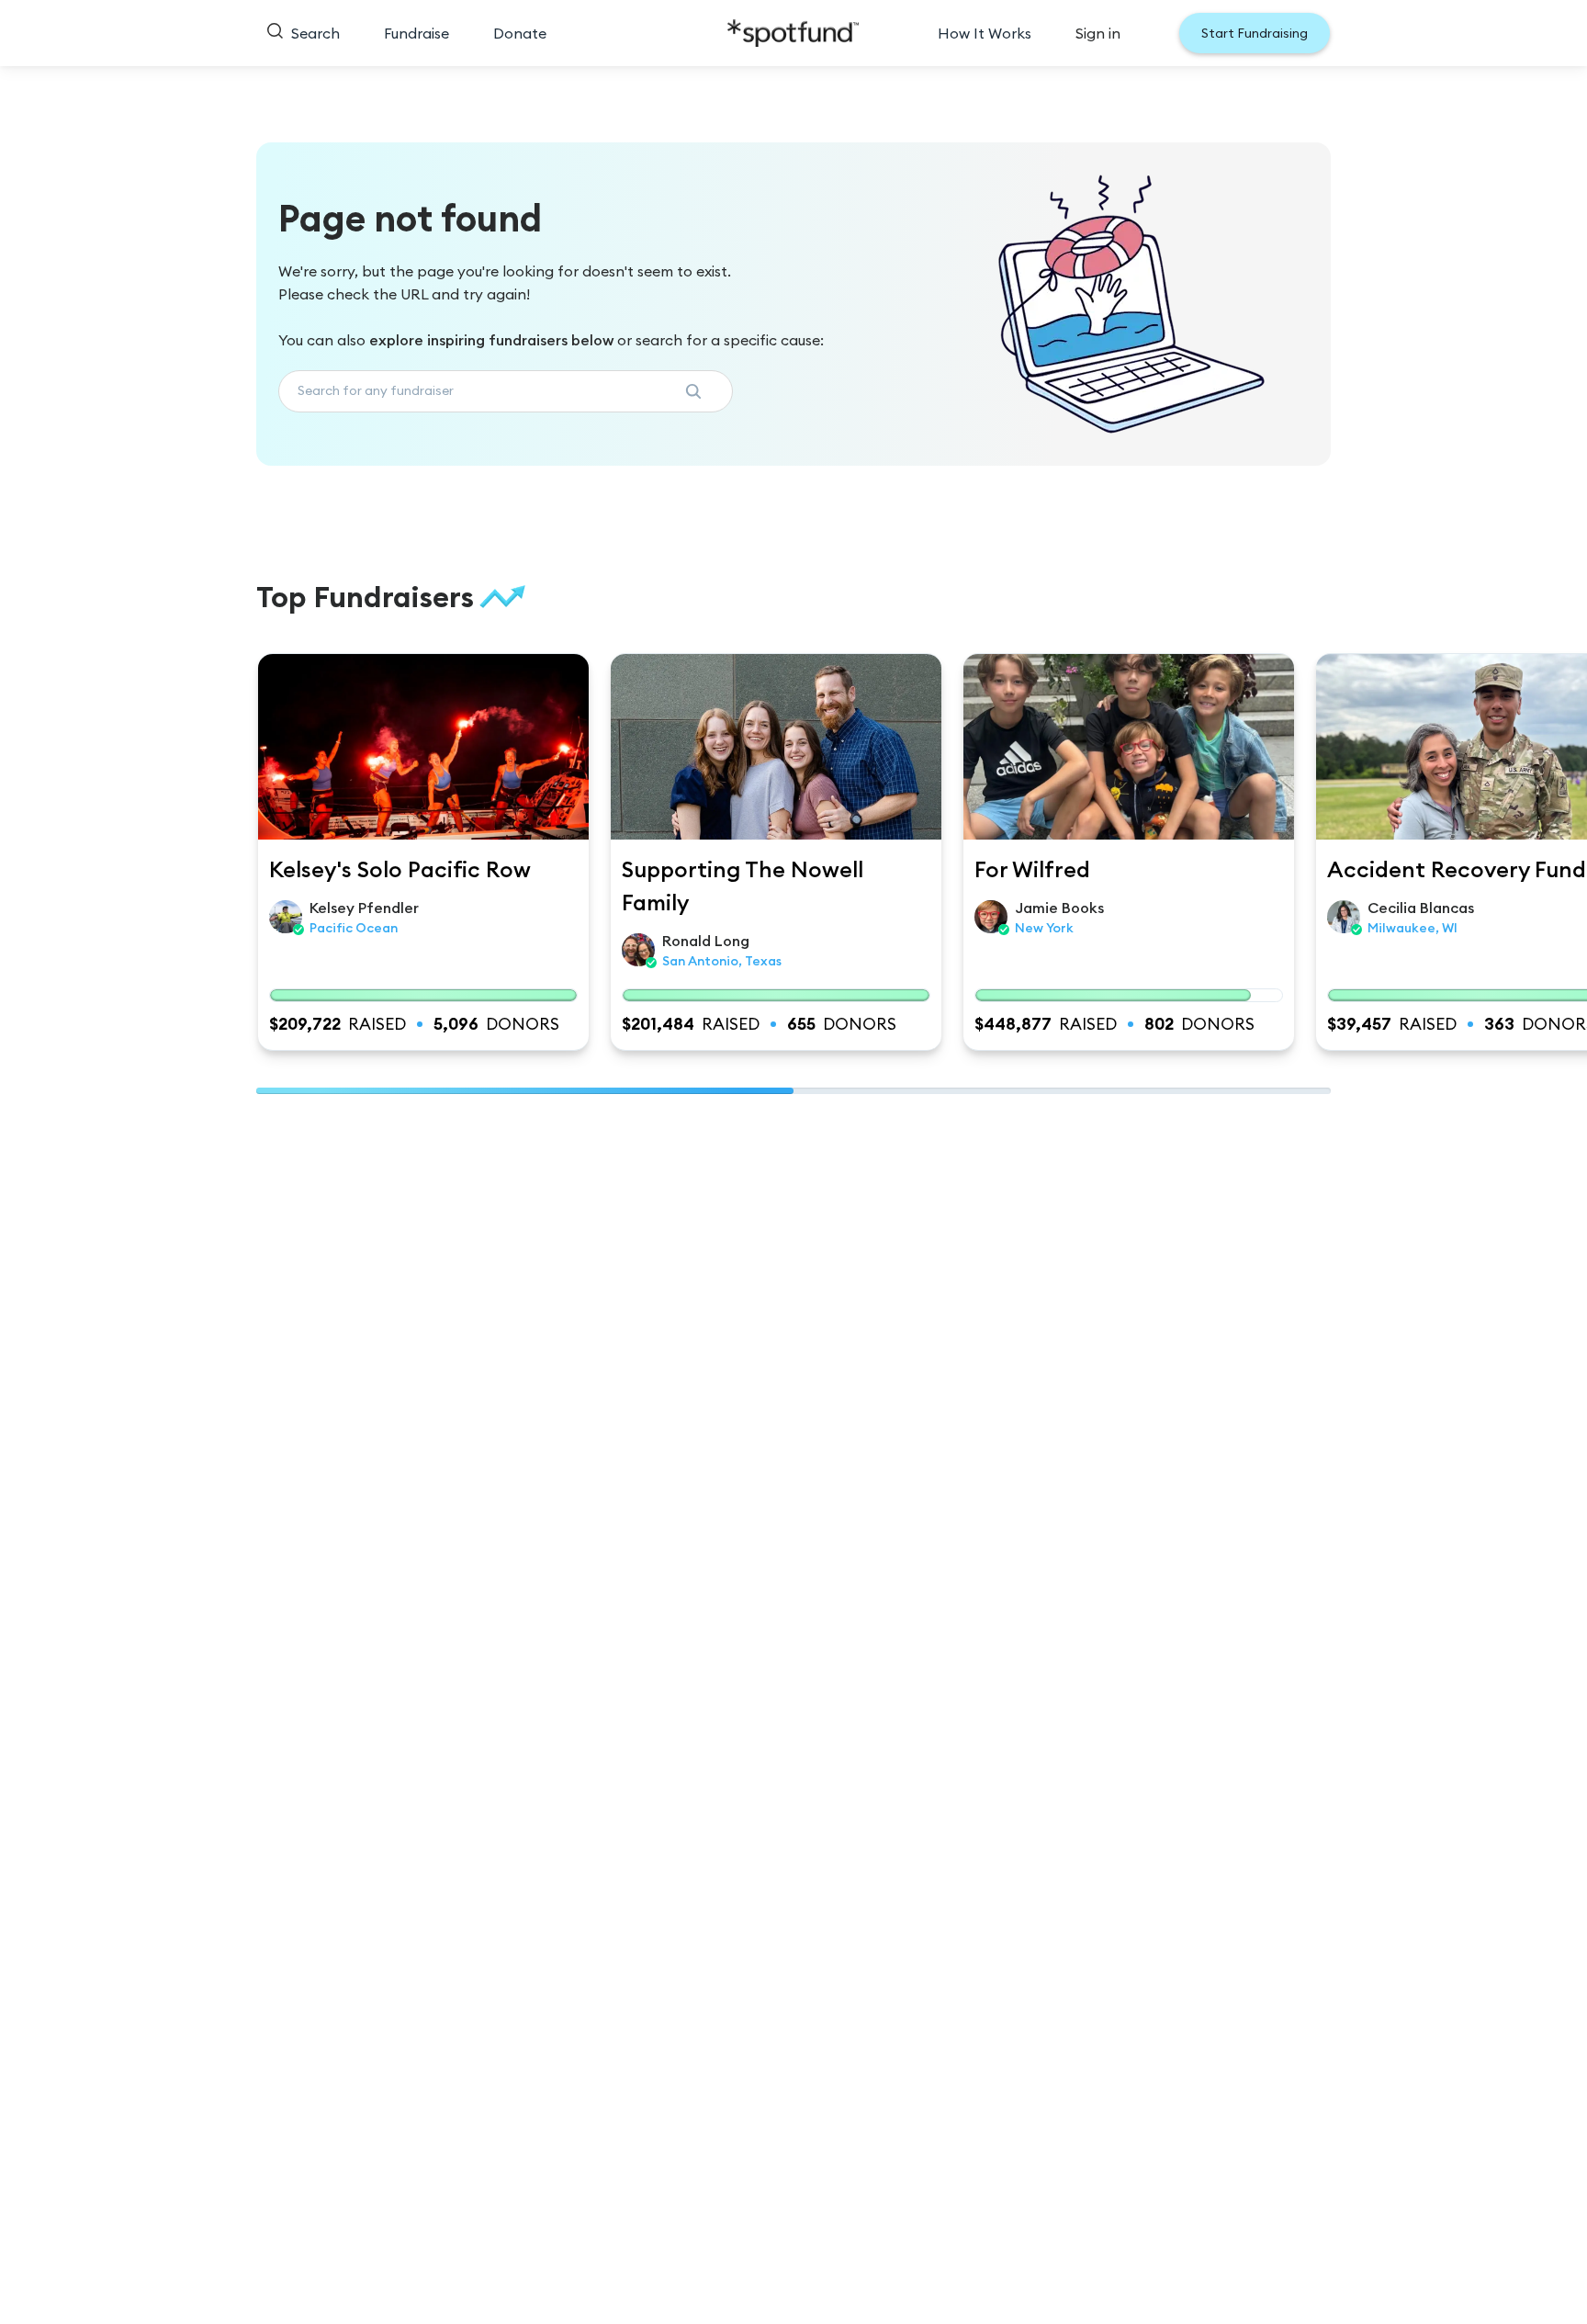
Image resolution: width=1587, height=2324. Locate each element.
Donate (520, 33)
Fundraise (416, 33)
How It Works (985, 33)
